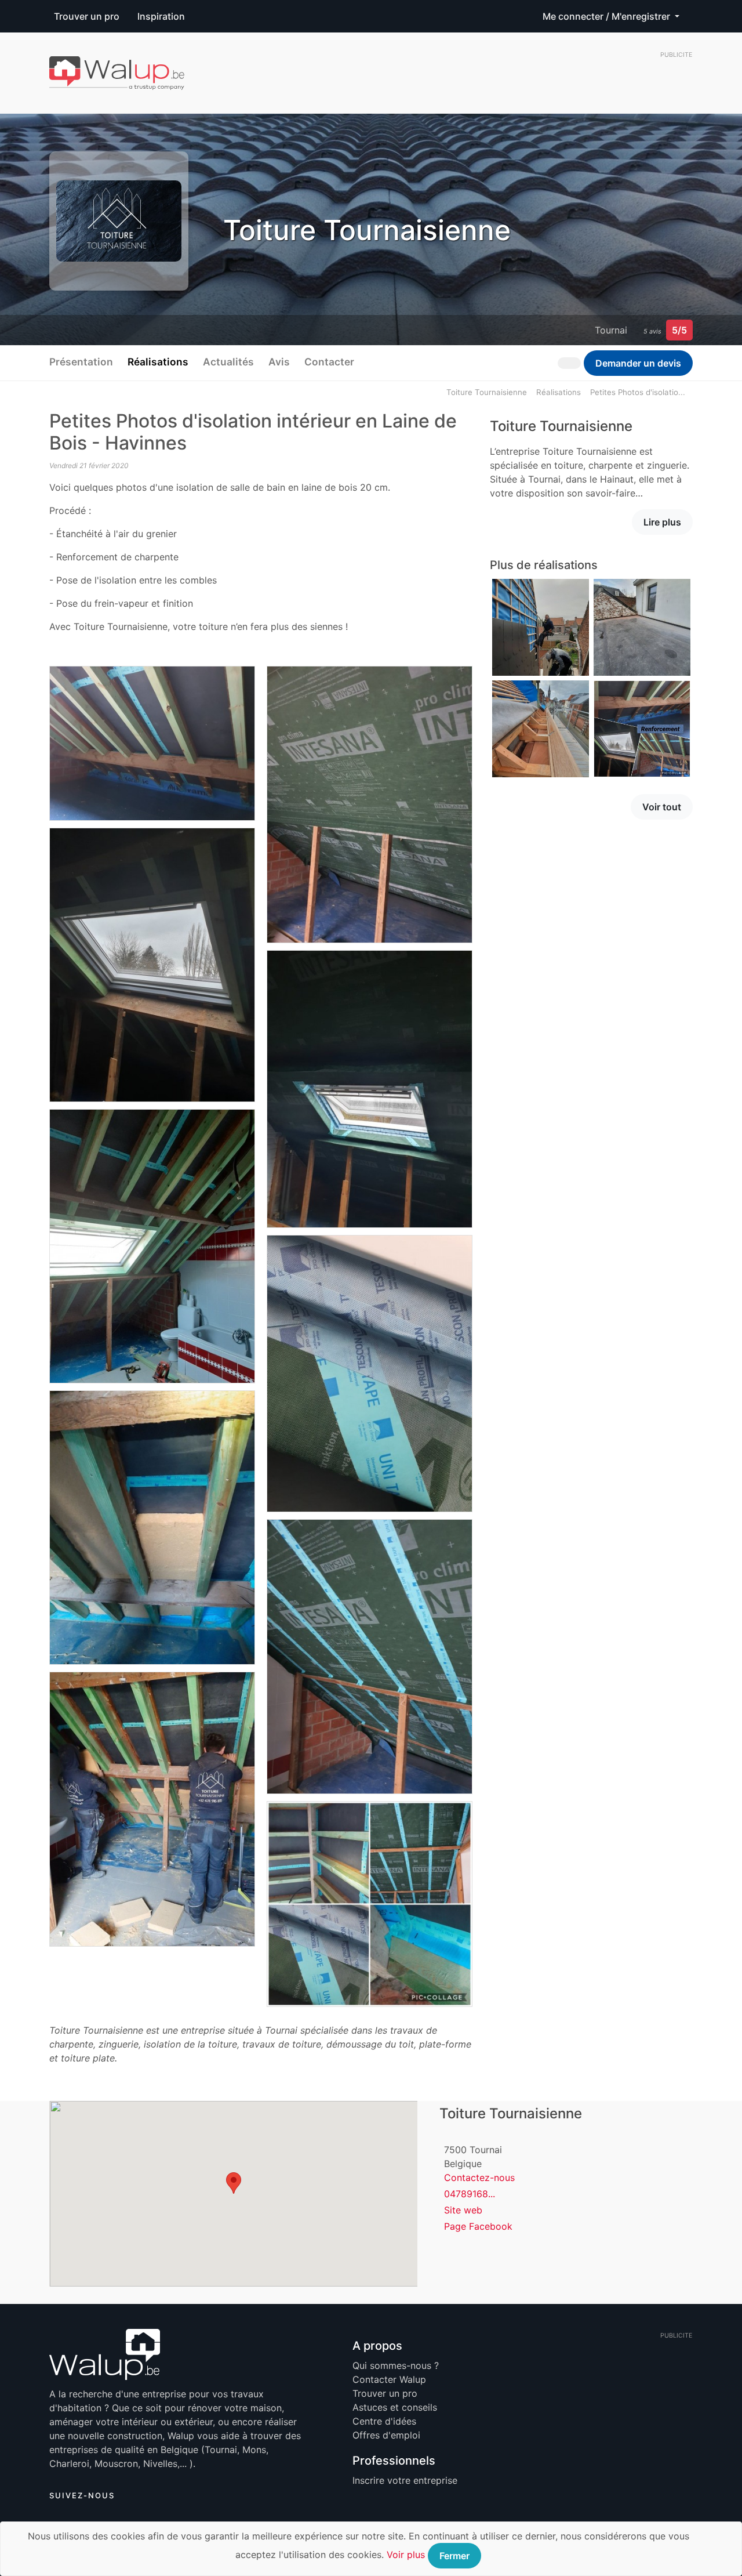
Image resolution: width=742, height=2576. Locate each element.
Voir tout (662, 807)
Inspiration (161, 16)
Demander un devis (638, 363)
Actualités (228, 362)
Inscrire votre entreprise (405, 2480)
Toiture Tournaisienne (487, 392)
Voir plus (406, 2555)
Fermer (454, 2556)
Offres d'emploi (386, 2435)
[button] (234, 2183)
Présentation (81, 362)
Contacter (329, 362)
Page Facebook (478, 2226)
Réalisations (158, 362)
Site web (463, 2210)
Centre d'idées (384, 2421)
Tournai (611, 330)
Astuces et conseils (395, 2407)
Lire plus (662, 522)
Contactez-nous (479, 2178)
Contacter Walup (389, 2379)
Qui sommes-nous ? (396, 2365)
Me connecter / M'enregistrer (608, 16)
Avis (279, 362)
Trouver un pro (87, 16)
